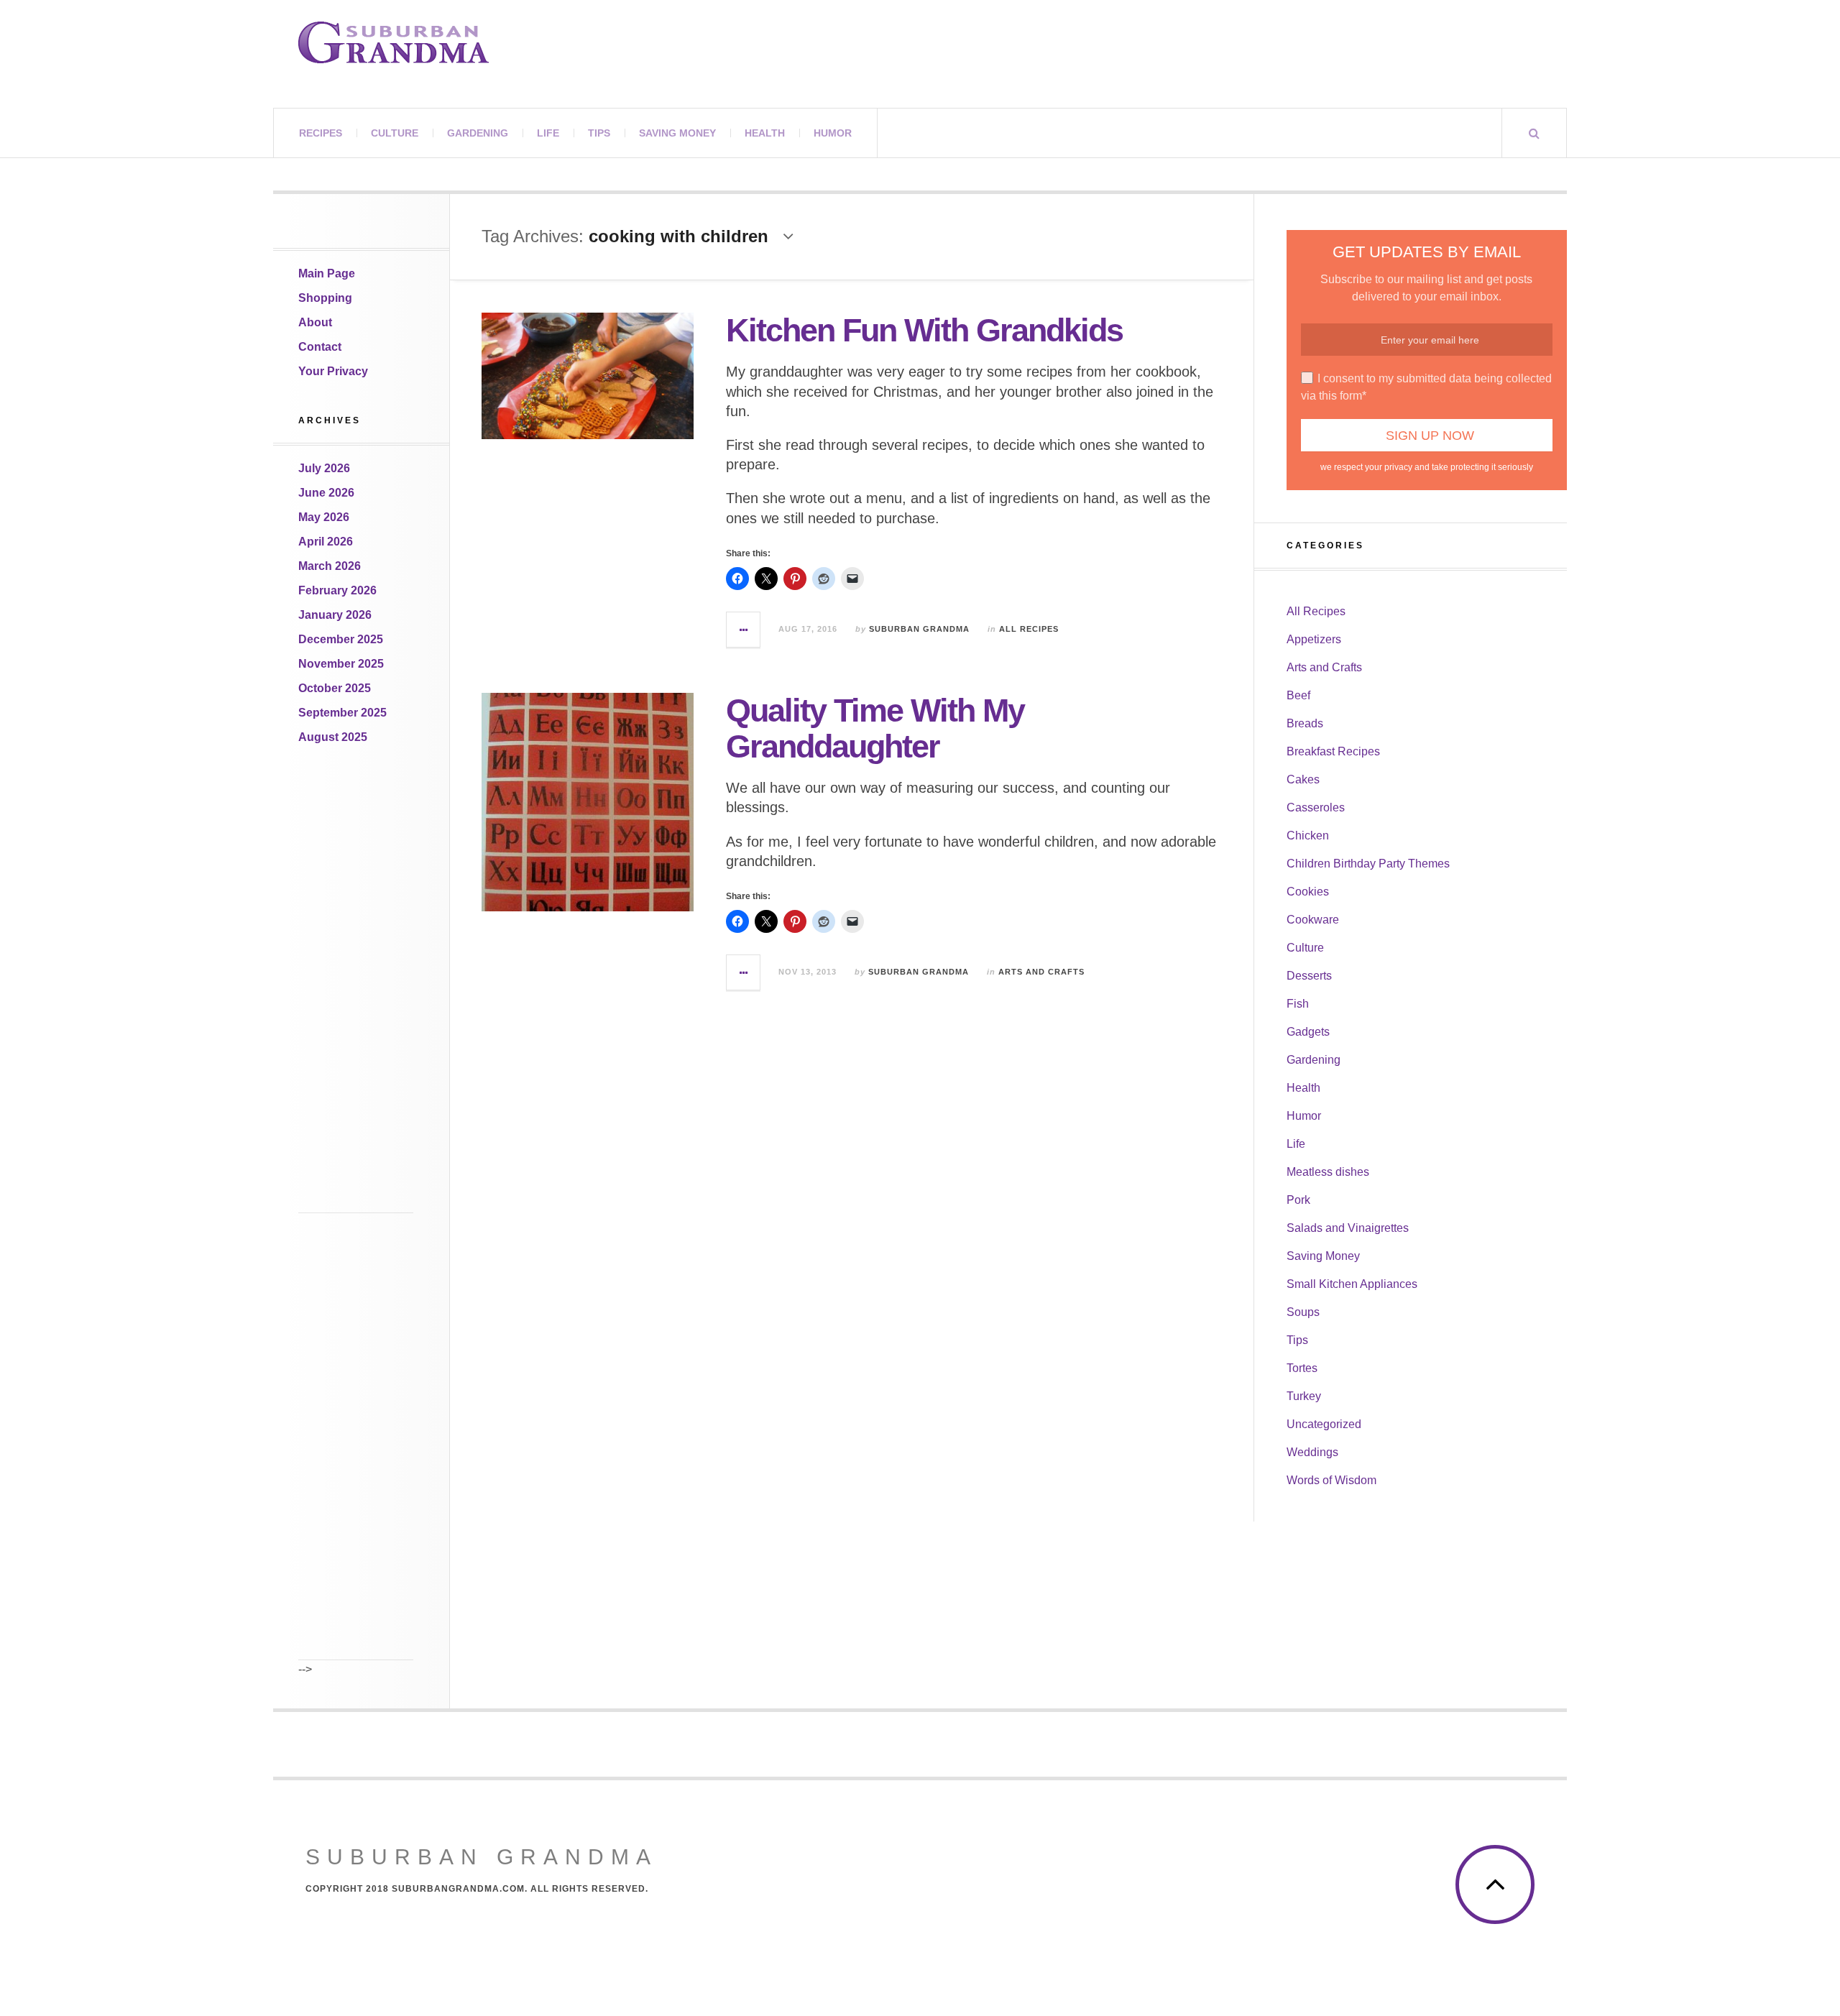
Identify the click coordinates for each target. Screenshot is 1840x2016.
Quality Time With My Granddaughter (875, 728)
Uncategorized (1324, 1424)
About (315, 322)
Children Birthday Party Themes (1368, 864)
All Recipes (1029, 629)
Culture (395, 133)
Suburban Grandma (919, 629)
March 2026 (330, 566)
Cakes (1303, 779)
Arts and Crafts (1041, 972)
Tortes (1302, 1368)
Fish (1298, 1004)
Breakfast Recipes (1333, 751)
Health (765, 133)
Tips (599, 133)
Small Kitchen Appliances (1352, 1284)
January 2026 (335, 615)
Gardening (478, 133)
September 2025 (342, 713)
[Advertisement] (356, 998)
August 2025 (333, 737)
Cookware (1313, 920)
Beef (1298, 695)
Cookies (1308, 892)
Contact (320, 347)
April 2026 (326, 542)
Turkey (1304, 1396)
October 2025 (335, 688)
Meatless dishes (1328, 1172)
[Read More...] (744, 630)
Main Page (327, 273)
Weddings (1312, 1452)
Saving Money (677, 133)
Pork (1298, 1200)
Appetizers (1314, 639)
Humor (833, 133)
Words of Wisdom (1331, 1480)
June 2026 (326, 493)
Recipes (321, 133)
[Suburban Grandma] (394, 42)
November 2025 (341, 664)
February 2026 (337, 590)
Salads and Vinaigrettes (1348, 1228)
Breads (1305, 723)
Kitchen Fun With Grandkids (924, 330)
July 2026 (324, 468)
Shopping (325, 298)
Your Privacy (333, 371)
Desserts (1309, 976)
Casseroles (1316, 807)
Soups (1303, 1312)
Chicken (1308, 836)
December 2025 (341, 639)
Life (548, 133)
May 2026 (324, 517)
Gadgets (1308, 1032)
